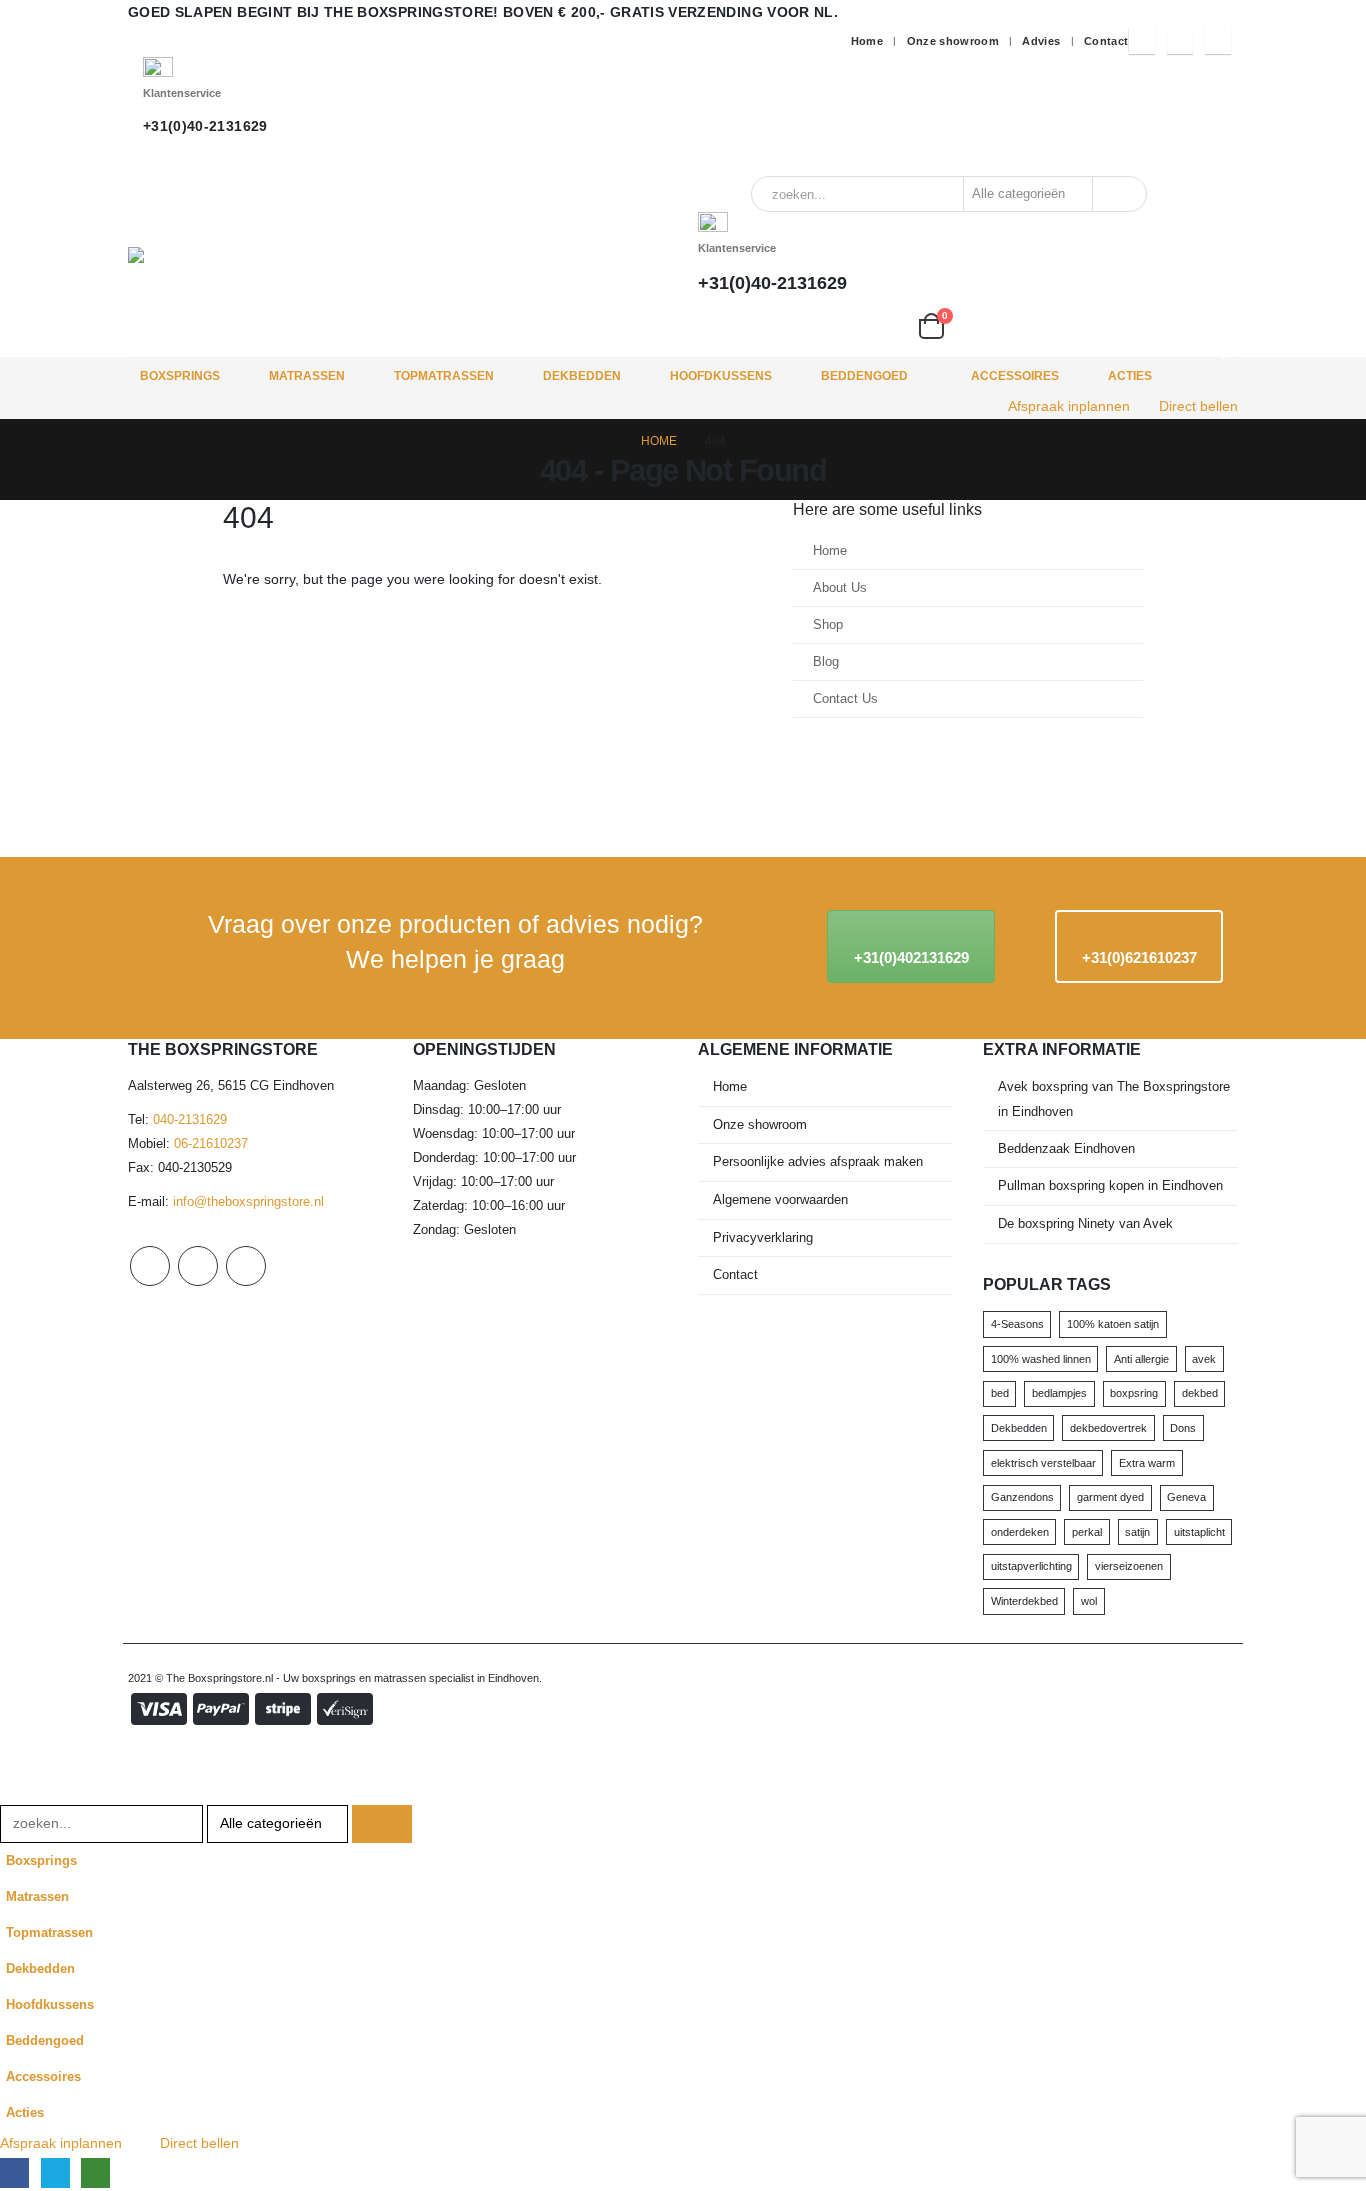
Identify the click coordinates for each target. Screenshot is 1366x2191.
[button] (12, 1792)
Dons (1183, 1428)
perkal (1087, 1532)
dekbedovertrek (1108, 1428)
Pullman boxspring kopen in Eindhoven (1110, 1186)
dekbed (1200, 1393)
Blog (826, 662)
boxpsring (1134, 1393)
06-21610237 (211, 1144)
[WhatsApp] (1218, 41)
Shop (828, 625)
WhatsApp (246, 1266)
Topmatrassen (444, 376)
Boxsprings (180, 376)
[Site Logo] (303, 255)
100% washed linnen (1041, 1359)
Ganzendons (1022, 1497)
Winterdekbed (1024, 1601)
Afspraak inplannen (1069, 406)
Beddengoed (864, 376)
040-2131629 (190, 1120)
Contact (1106, 41)
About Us (840, 588)
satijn (1137, 1532)
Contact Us (845, 699)
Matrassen (307, 376)
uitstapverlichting (1031, 1566)
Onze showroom (953, 41)
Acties (1130, 376)
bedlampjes (1059, 1393)
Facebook (150, 1266)
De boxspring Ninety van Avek (1085, 1224)
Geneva (1186, 1497)
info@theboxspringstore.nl (248, 1202)
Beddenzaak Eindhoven (1066, 1149)
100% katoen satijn (1113, 1324)
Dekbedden (582, 376)
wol (1089, 1601)
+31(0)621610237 (1139, 957)
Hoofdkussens (721, 376)
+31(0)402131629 (911, 957)
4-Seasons (1017, 1324)
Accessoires (1015, 376)
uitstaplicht (1199, 1532)
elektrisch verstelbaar (1043, 1463)
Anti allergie (1141, 1359)
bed (1000, 1393)
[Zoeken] (1118, 194)
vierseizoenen (1129, 1566)
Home (867, 41)
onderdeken (1020, 1532)
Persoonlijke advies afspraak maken (818, 1162)
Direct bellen (1198, 406)
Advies (1041, 41)
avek (1204, 1359)
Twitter (198, 1266)
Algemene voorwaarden (780, 1200)
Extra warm (1147, 1463)
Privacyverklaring (763, 1238)
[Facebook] (1142, 41)
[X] (1180, 41)
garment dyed (1110, 1497)
